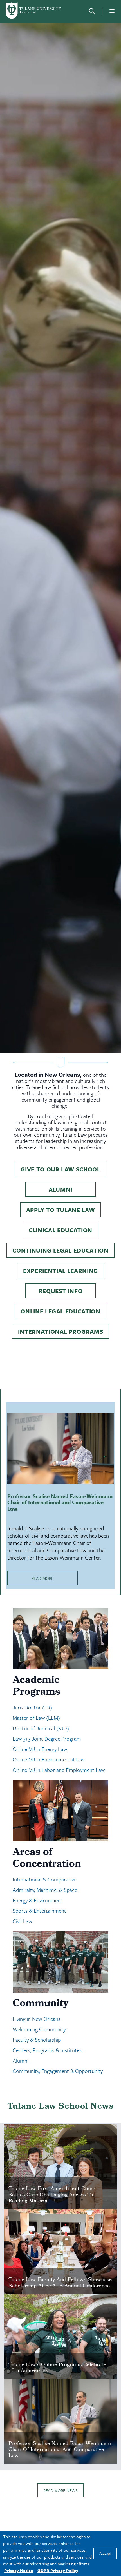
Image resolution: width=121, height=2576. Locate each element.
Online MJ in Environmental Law (49, 1759)
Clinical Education (60, 1230)
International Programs (61, 1331)
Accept (105, 2554)
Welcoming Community (40, 2029)
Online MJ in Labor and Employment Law (59, 1770)
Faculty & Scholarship (37, 2040)
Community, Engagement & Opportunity (58, 2071)
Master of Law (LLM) (36, 1718)
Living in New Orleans (37, 2019)
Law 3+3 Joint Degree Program (47, 1739)
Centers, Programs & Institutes (47, 2050)
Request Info (61, 1291)
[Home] (34, 11)
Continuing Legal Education (60, 1250)
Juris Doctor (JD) (32, 1707)
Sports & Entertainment (39, 1911)
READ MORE (42, 1578)
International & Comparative (44, 1879)
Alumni (60, 1189)
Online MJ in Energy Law (40, 1749)
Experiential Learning (60, 1271)
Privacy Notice (19, 2570)
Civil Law (22, 1921)
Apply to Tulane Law (61, 1210)
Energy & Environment (38, 1900)
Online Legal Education (60, 1311)
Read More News (60, 2490)
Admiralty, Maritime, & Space (45, 1890)
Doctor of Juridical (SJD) (41, 1728)
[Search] (92, 11)
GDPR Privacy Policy (58, 2570)
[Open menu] (112, 11)
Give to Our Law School (60, 1169)
